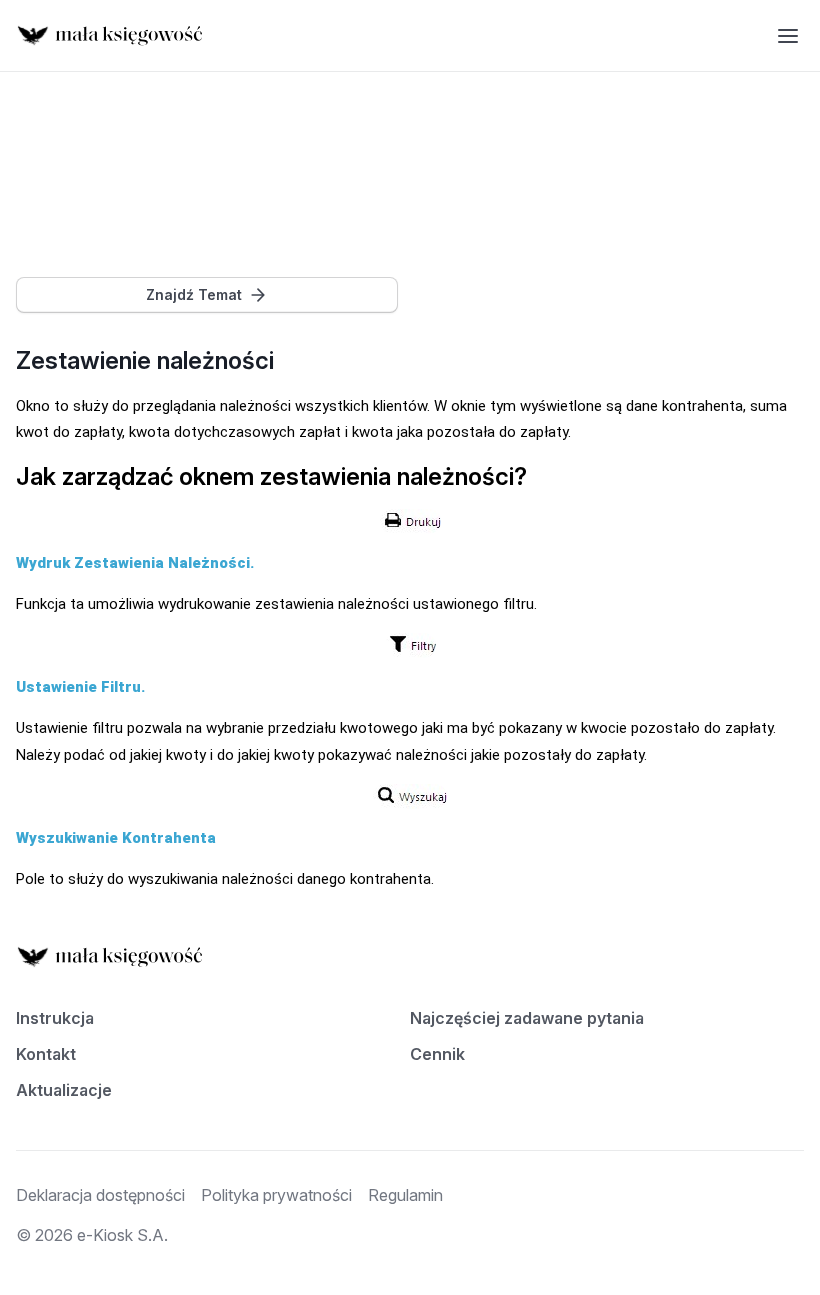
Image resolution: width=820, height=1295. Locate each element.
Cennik (437, 1054)
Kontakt (46, 1054)
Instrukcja (55, 1018)
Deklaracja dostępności (100, 1195)
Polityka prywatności (276, 1195)
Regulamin (405, 1195)
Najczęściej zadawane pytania (527, 1018)
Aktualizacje (64, 1090)
